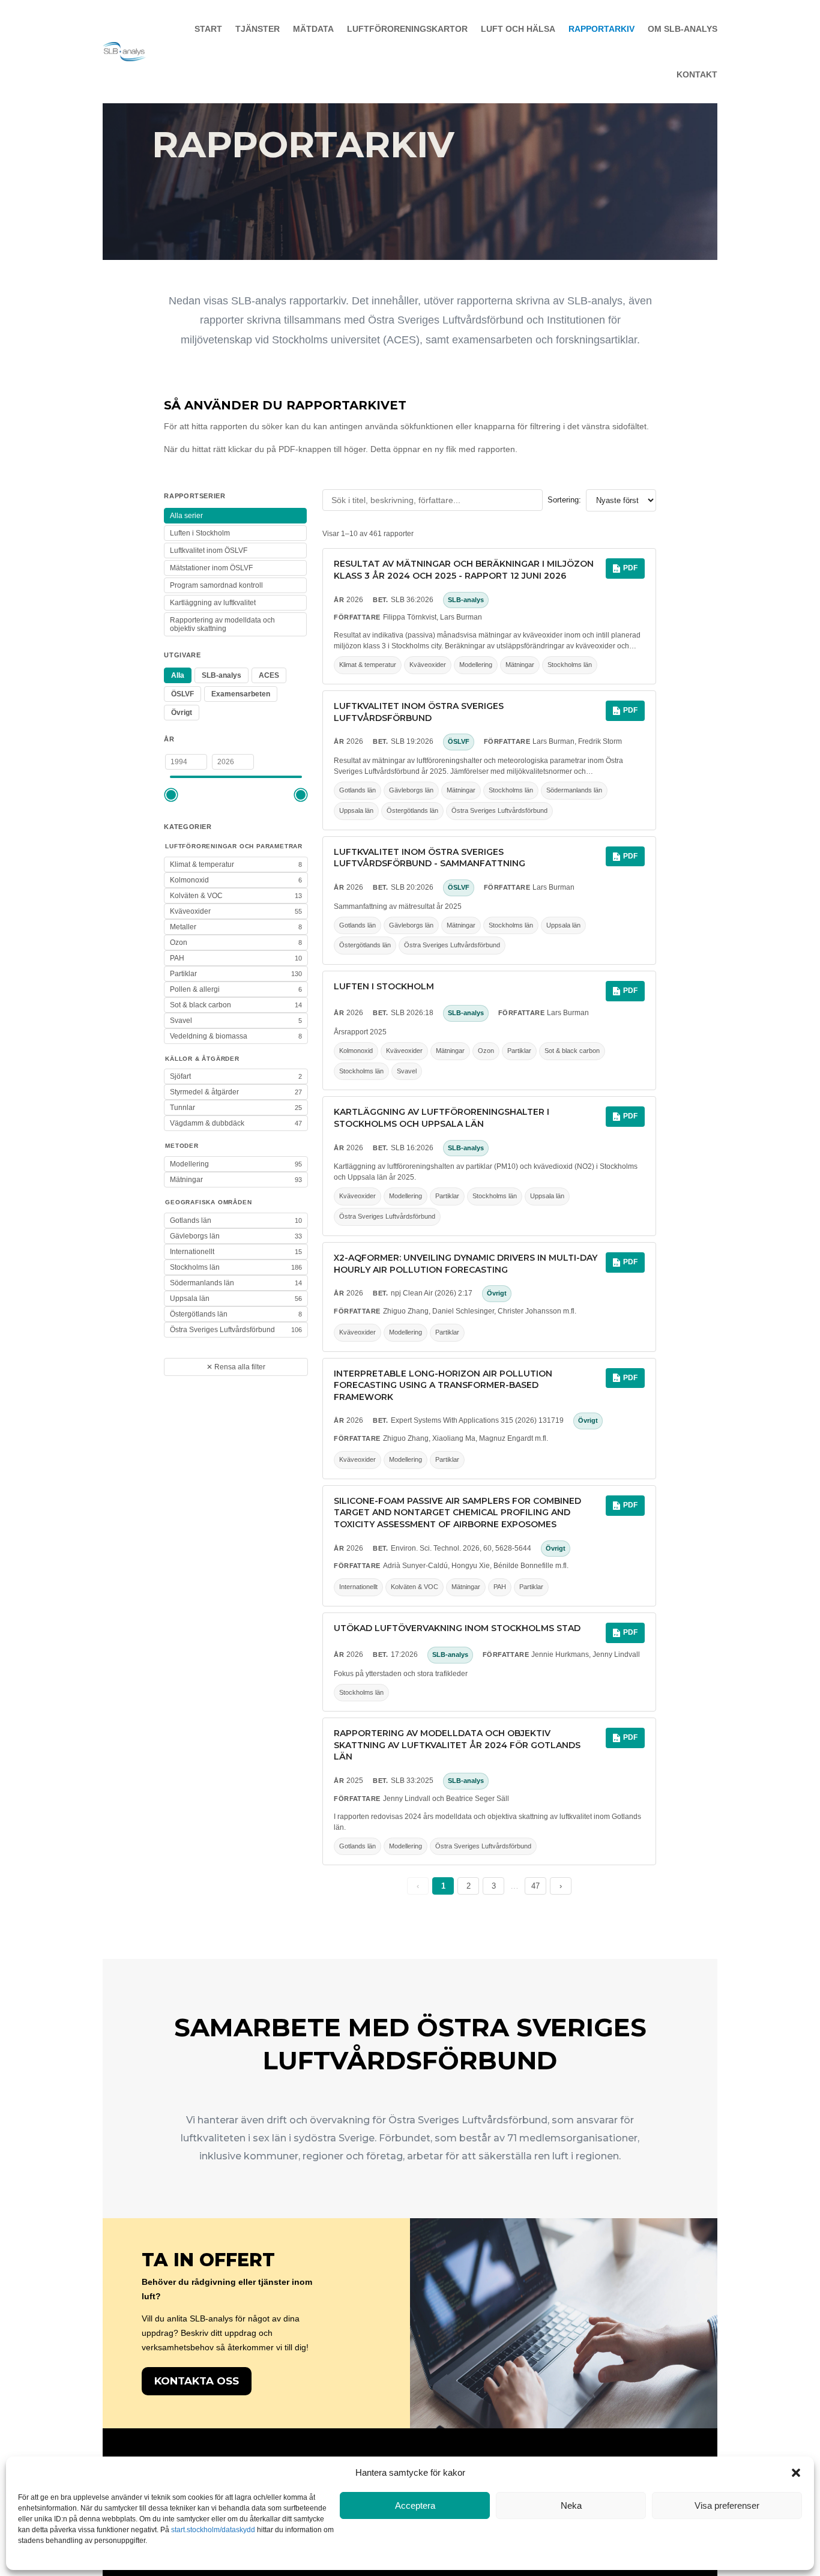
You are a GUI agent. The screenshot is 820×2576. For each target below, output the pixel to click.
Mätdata (313, 29)
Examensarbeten (241, 694)
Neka (571, 2505)
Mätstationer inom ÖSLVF (211, 568)
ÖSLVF (182, 694)
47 (535, 1886)
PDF (630, 568)
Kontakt (697, 74)
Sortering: (564, 500)
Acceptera (415, 2505)
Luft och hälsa (518, 29)
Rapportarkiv (601, 29)
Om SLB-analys (683, 29)
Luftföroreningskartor (407, 29)
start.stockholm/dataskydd (213, 2530)
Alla (178, 675)
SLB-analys (222, 675)
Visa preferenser (727, 2505)
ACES (269, 675)
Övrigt (182, 713)
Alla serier (186, 516)
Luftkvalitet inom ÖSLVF (209, 550)
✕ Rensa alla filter (236, 1367)
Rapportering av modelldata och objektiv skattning (222, 624)
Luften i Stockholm (200, 533)
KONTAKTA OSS (197, 2381)
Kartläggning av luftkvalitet (213, 603)
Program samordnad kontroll (216, 585)
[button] (796, 2473)
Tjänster (258, 29)
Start (208, 29)
